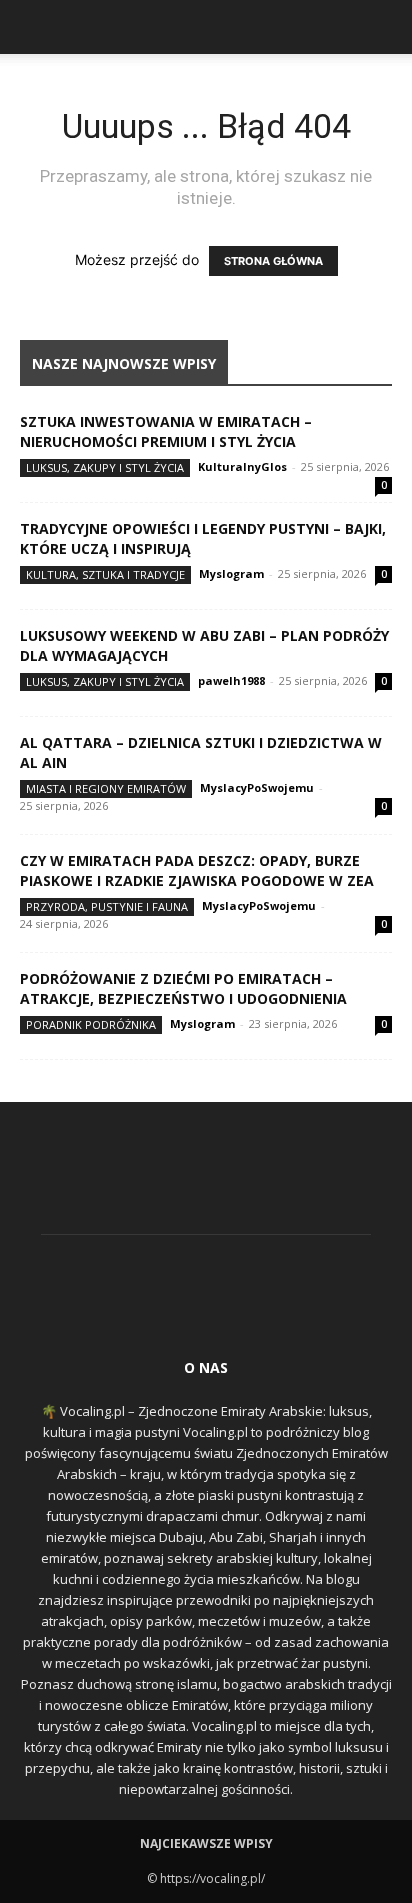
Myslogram (231, 573)
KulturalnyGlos (242, 466)
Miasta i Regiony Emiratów (106, 788)
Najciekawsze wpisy (206, 1843)
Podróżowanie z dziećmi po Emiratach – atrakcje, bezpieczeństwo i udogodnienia (183, 988)
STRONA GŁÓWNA (273, 261)
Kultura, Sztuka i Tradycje (105, 574)
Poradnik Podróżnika (91, 1024)
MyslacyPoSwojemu (257, 787)
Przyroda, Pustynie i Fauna (107, 906)
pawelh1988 (231, 680)
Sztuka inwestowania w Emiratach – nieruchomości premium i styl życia (166, 431)
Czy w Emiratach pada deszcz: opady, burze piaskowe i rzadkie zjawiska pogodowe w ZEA (197, 870)
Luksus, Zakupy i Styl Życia (105, 467)
